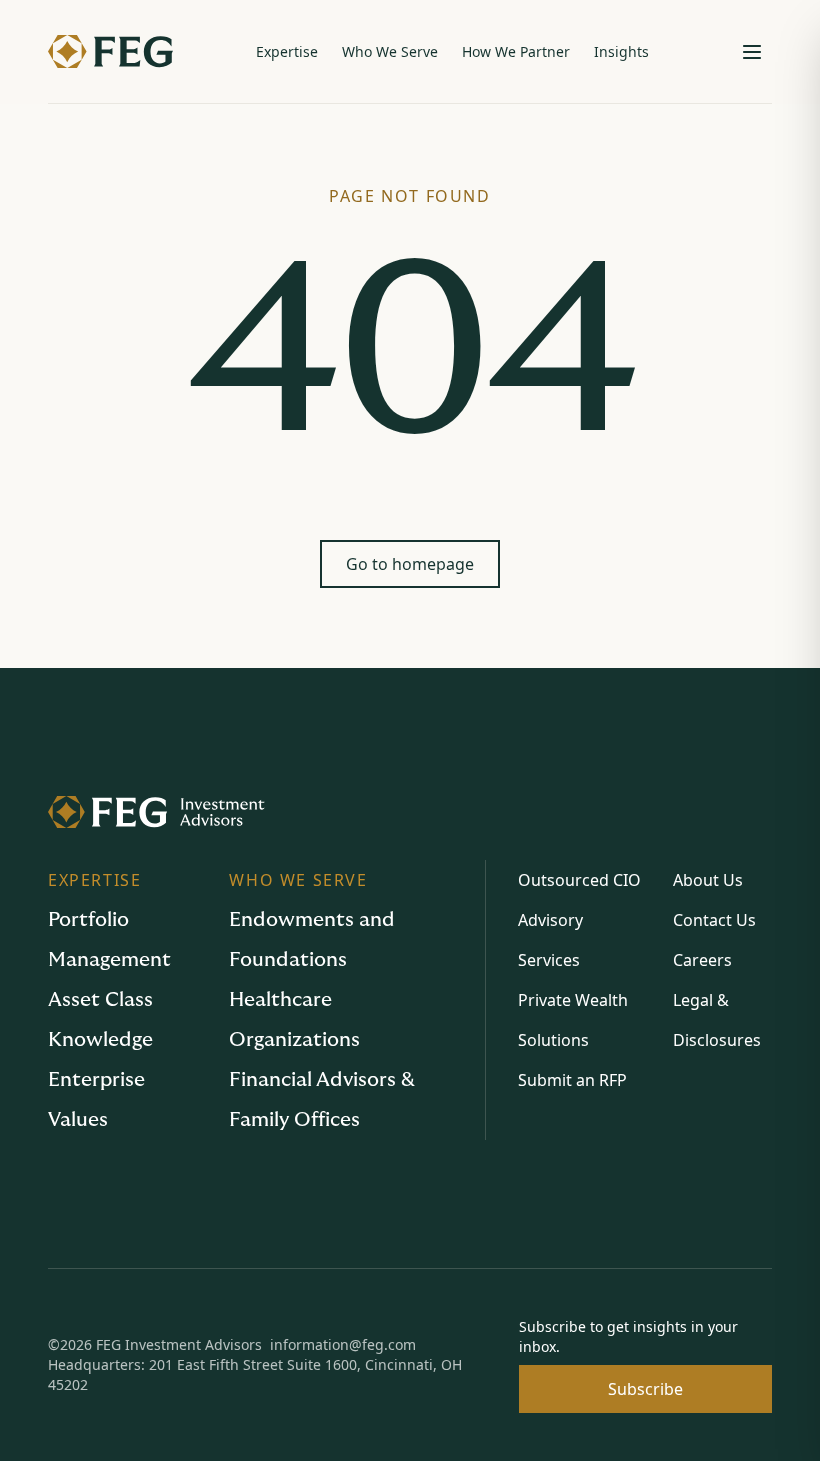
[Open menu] (752, 52)
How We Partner (516, 51)
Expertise (287, 51)
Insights (621, 51)
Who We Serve (390, 51)
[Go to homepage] (410, 812)
